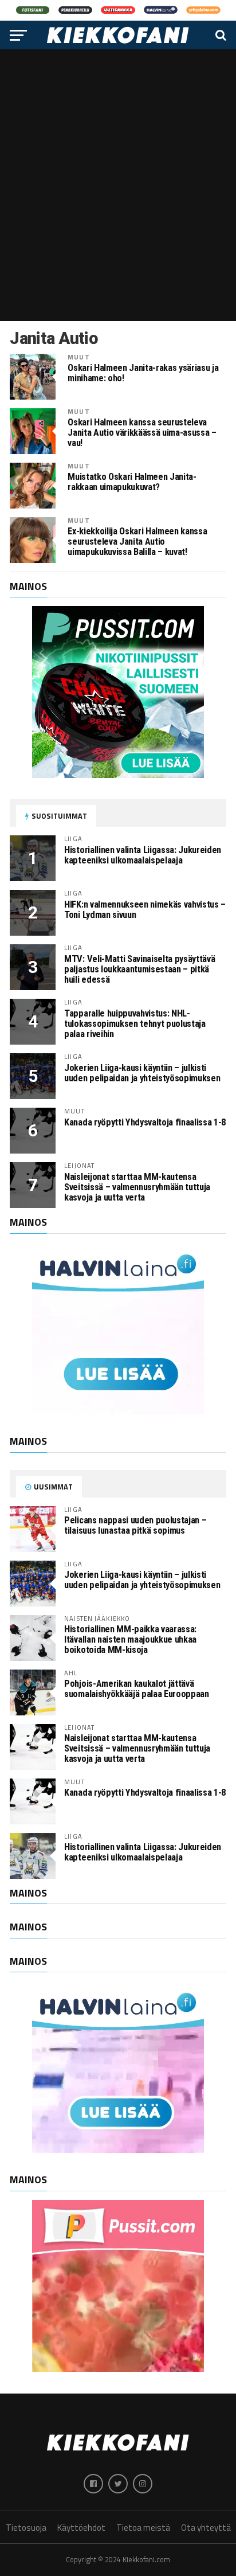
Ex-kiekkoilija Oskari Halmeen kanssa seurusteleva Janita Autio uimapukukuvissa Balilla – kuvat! (137, 542)
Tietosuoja (26, 2528)
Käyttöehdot (81, 2528)
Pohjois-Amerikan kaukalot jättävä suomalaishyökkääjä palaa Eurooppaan (136, 1689)
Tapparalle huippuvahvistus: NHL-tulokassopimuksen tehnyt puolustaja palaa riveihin (135, 1024)
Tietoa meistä (143, 2528)
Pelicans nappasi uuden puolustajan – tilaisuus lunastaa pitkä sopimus (135, 1525)
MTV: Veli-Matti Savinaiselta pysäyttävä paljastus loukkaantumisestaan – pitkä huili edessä (139, 969)
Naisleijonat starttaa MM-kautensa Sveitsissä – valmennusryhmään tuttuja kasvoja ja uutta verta (137, 1187)
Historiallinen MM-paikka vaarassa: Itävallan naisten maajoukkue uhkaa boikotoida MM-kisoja (130, 1639)
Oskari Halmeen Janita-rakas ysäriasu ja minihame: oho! (143, 373)
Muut (78, 357)
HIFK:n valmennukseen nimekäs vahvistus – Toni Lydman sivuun (145, 910)
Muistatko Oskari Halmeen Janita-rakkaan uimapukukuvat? (132, 482)
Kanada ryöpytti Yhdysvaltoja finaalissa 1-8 (145, 1122)
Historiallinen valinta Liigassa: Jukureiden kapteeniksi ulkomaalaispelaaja (143, 855)
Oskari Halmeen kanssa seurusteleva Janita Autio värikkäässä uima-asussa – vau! (142, 433)
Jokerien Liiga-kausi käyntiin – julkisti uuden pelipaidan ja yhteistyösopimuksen (142, 1073)
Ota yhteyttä (206, 2528)
